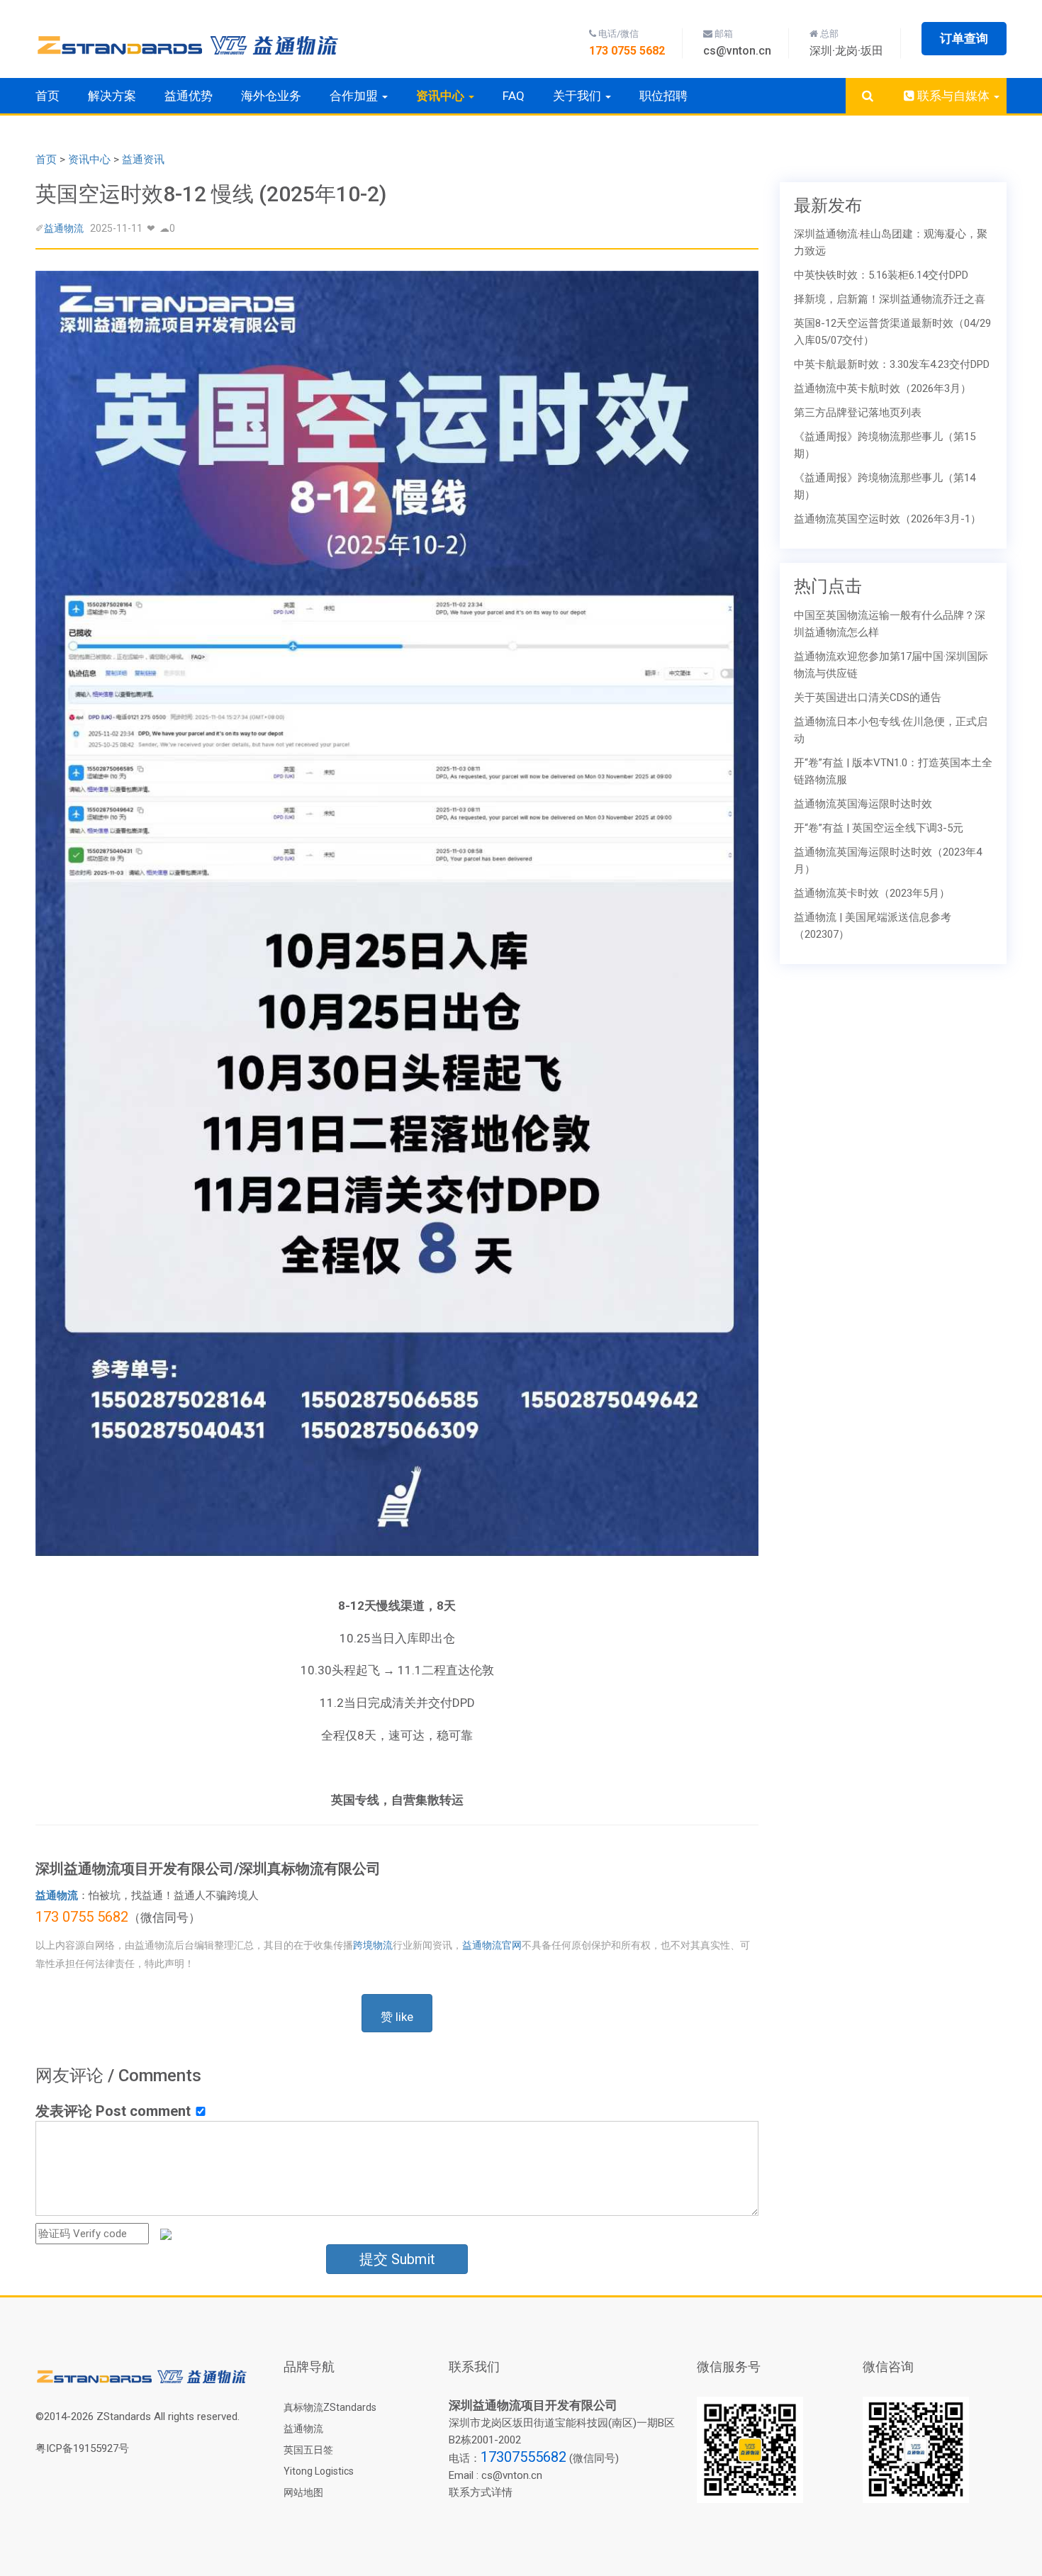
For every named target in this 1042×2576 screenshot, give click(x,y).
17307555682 (523, 2457)
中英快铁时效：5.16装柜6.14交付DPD (881, 275)
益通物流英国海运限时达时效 (863, 804)
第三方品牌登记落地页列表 (858, 413)
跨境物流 (373, 1945)
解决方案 (112, 96)
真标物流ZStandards (330, 2407)
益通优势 (189, 96)
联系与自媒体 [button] (953, 96)
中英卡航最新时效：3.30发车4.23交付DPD (892, 364)
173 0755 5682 (82, 1917)
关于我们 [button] (578, 96)
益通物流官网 (492, 1945)
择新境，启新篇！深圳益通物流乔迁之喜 (890, 299)
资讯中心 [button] (442, 96)
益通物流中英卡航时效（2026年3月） (883, 388)
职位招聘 (663, 96)
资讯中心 (89, 159)
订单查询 (964, 38)
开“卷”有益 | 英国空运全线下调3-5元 (879, 828)
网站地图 (303, 2492)
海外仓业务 (271, 96)
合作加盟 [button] (355, 96)
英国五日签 (308, 2450)
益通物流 (64, 228)
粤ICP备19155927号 (82, 2448)
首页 (47, 96)
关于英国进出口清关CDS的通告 (868, 698)
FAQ (514, 96)
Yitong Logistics (319, 2471)
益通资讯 (143, 159)
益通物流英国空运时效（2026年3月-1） (887, 519)
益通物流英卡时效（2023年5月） (872, 893)
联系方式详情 (481, 2492)
